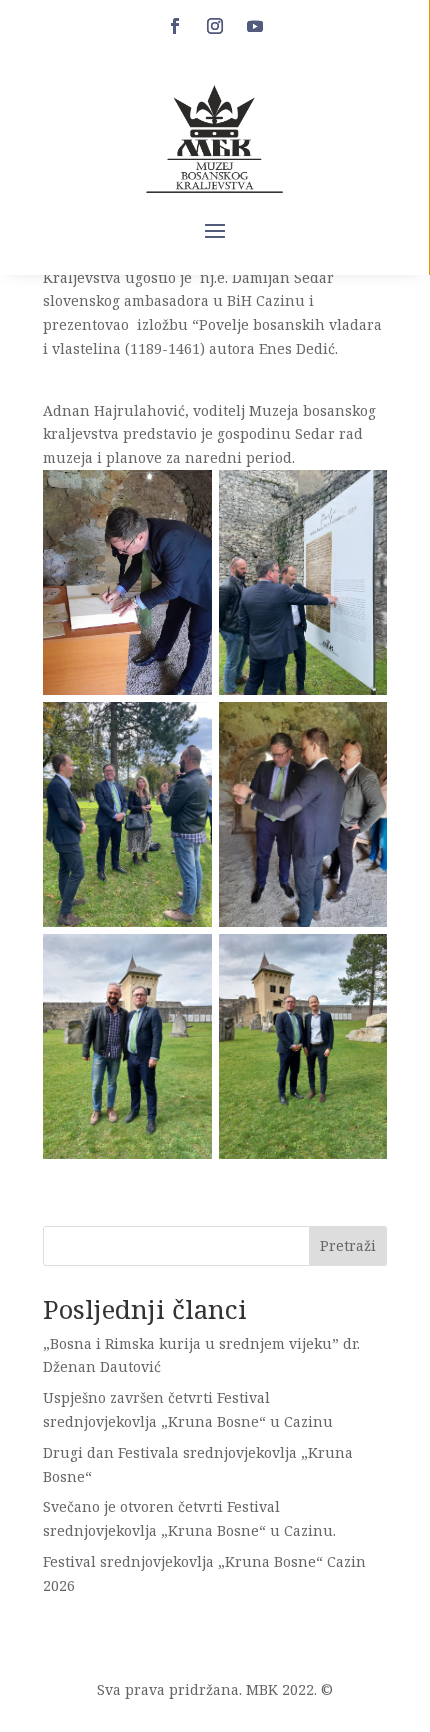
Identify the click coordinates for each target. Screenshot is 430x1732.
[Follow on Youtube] (255, 26)
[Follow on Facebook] (175, 26)
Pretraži (348, 1245)
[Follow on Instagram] (215, 26)
